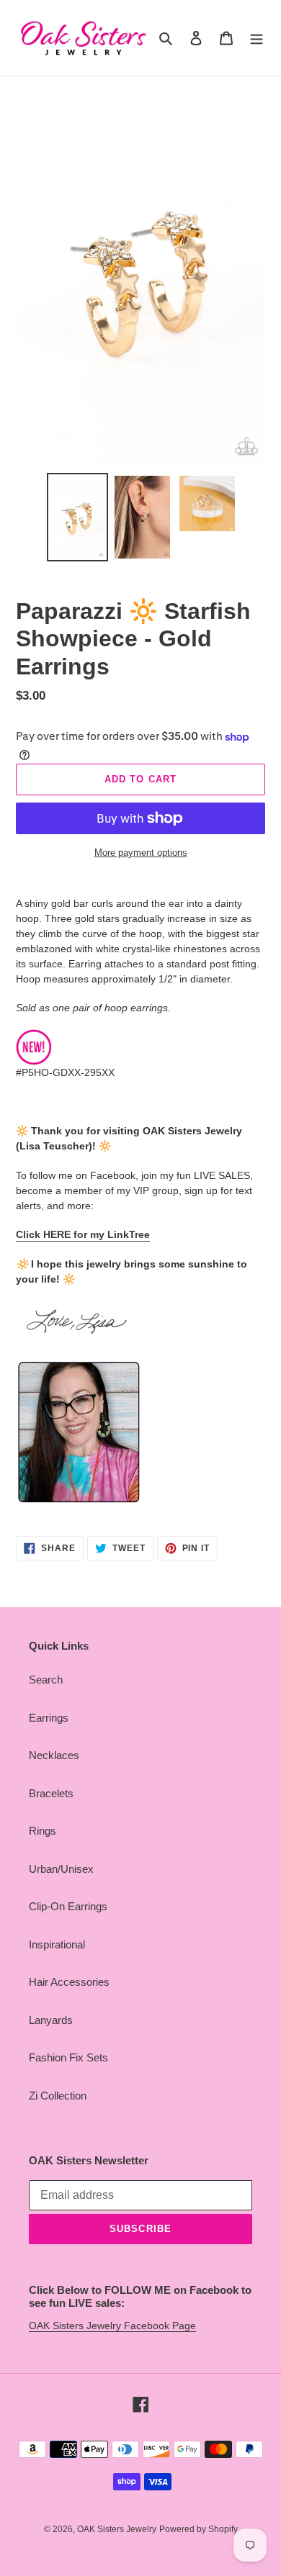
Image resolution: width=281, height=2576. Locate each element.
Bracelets (51, 1793)
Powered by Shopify (199, 2529)
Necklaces (54, 1755)
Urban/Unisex (61, 1869)
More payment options (141, 853)
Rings (43, 1831)
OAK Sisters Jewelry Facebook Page (112, 2326)
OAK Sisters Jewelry (117, 2529)
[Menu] (257, 38)
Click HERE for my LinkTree (83, 1234)
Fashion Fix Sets (68, 2057)
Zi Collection (58, 2096)
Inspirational (57, 1944)
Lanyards (51, 2020)
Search (46, 1680)
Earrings (49, 1718)
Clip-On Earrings (68, 1906)
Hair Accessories (69, 1982)
